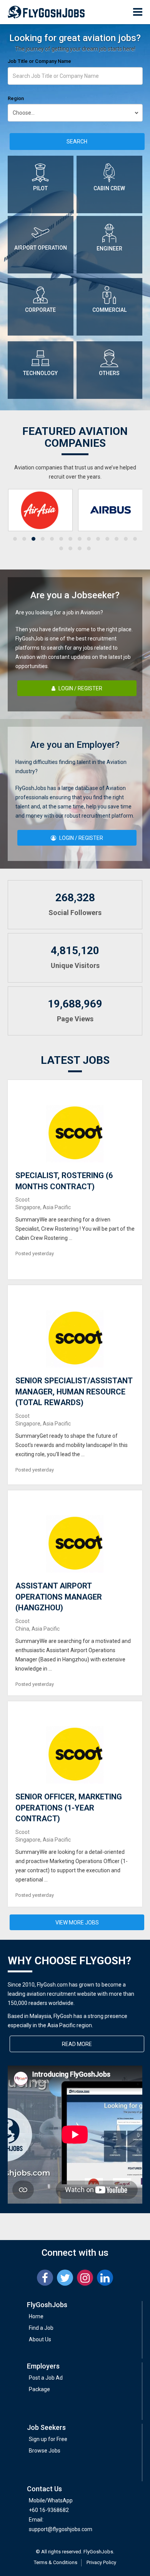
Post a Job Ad (46, 2378)
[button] (15, 539)
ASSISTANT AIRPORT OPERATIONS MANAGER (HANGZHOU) (59, 1597)
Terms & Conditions (56, 2562)
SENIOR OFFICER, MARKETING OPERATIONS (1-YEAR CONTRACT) (69, 1808)
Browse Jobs (45, 2451)
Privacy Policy (101, 2562)
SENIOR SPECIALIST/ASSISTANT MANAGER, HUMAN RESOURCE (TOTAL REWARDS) (74, 1392)
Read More (77, 2044)
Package (39, 2389)
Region (16, 98)
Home (36, 2316)
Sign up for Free (48, 2439)
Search (77, 142)
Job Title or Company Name (39, 61)
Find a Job (41, 2328)
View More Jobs (77, 1923)
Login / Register (80, 688)
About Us (40, 2339)
